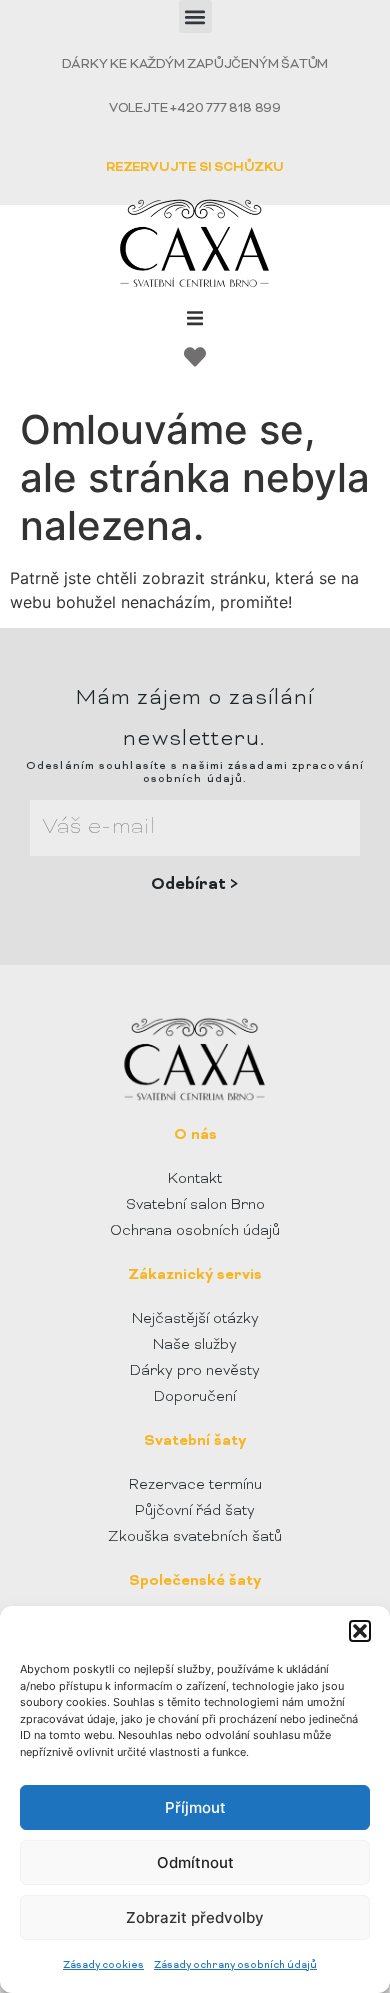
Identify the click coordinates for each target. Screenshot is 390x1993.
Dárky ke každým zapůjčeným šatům (195, 65)
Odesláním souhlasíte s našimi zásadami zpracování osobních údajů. (195, 772)
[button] (360, 1631)
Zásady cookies (103, 1965)
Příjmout (195, 1807)
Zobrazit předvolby (195, 1917)
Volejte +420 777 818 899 (195, 109)
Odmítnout (195, 1862)
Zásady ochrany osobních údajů (235, 1965)
